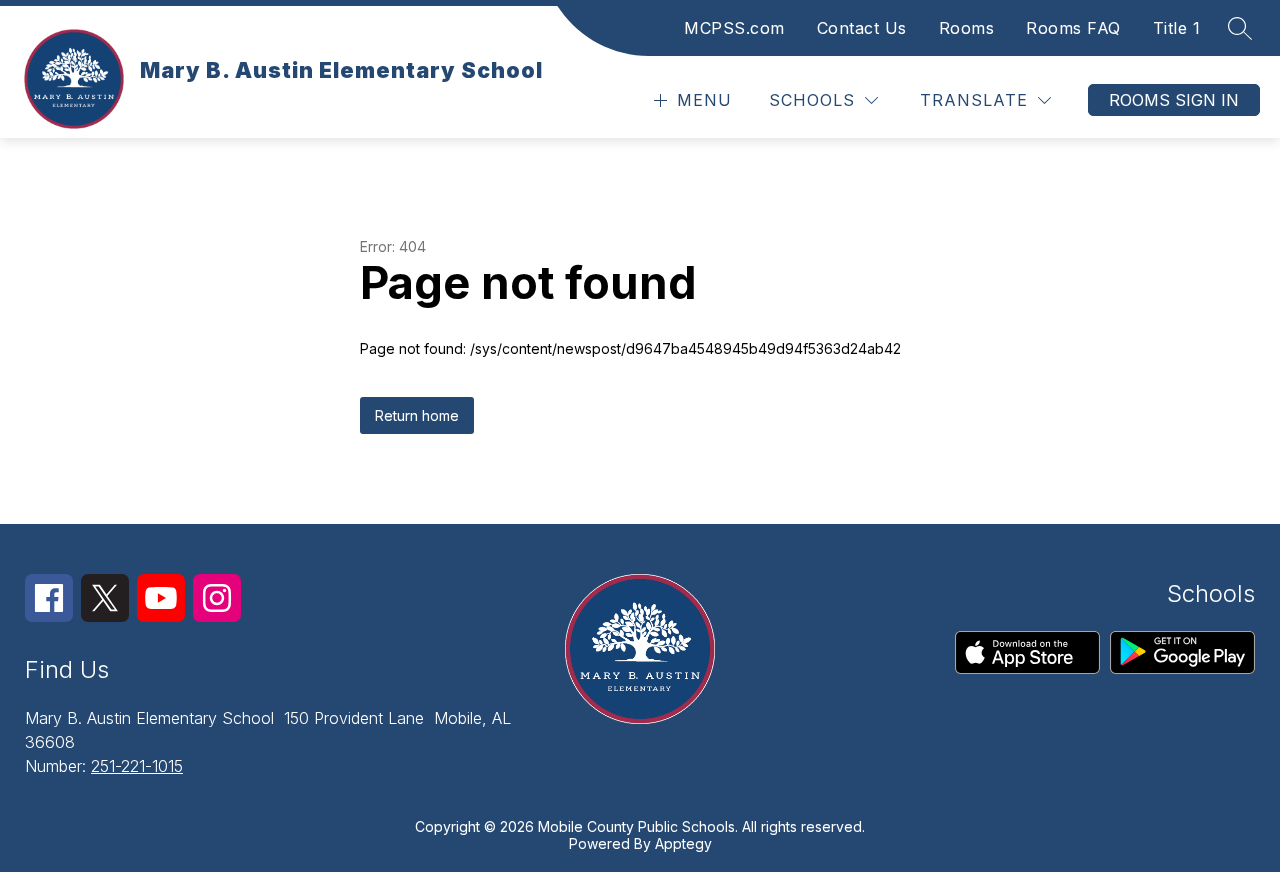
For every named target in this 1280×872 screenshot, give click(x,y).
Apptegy (683, 843)
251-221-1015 (137, 766)
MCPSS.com (734, 28)
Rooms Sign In (1174, 100)
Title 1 (1177, 28)
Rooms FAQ (1073, 28)
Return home (417, 415)
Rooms (967, 28)
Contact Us (862, 28)
